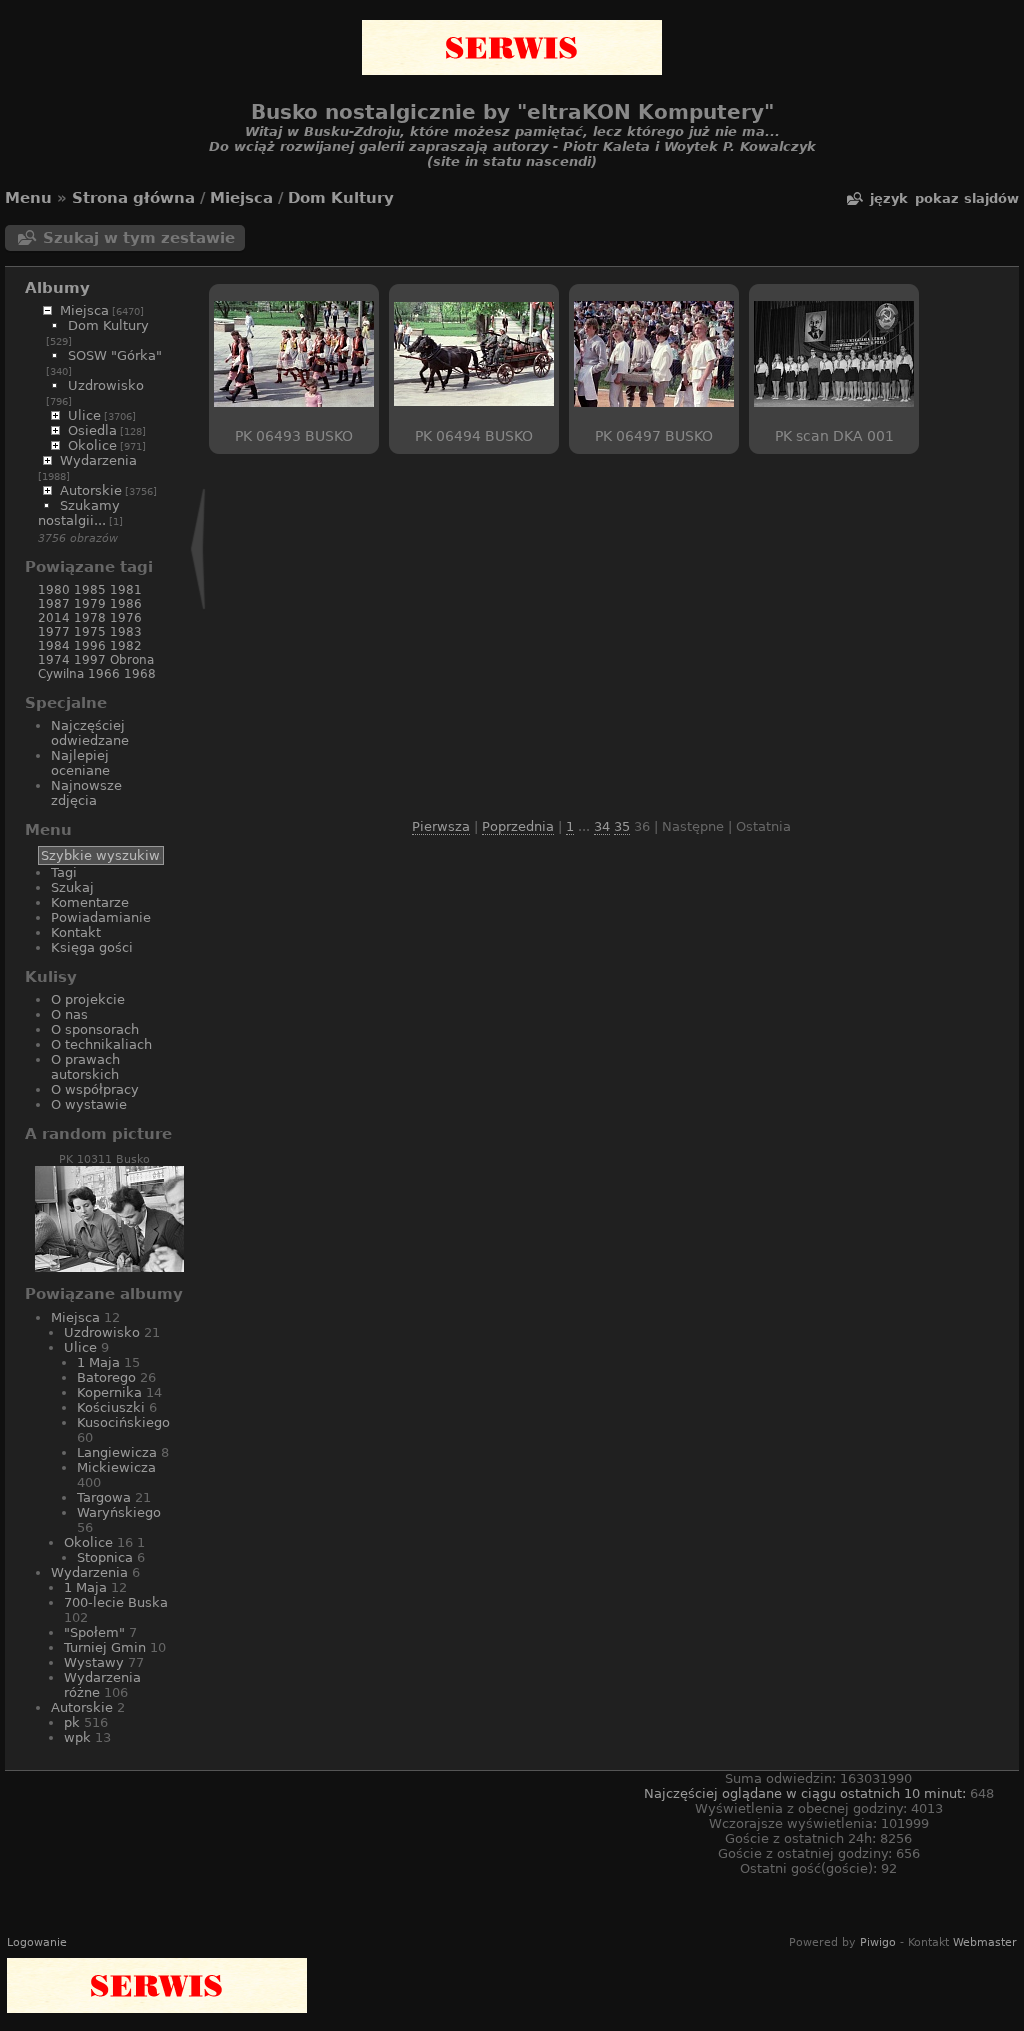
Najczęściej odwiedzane (90, 733)
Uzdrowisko (106, 385)
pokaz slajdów (967, 198)
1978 (90, 618)
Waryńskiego (119, 1512)
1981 (126, 590)
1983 (126, 632)
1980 (54, 590)
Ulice (84, 415)
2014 (54, 618)
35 (622, 826)
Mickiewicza (116, 1467)
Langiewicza (117, 1452)
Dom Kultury (341, 198)
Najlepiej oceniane (80, 763)
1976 (126, 618)
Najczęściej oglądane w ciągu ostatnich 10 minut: (807, 1793)
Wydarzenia (98, 460)
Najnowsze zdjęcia (86, 793)
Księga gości (92, 947)
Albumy (57, 288)
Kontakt (76, 932)
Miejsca (241, 198)
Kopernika (109, 1392)
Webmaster (985, 1942)
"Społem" (94, 1632)
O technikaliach (101, 1044)
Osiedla (92, 430)
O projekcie (88, 999)
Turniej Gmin (105, 1647)
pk (72, 1722)
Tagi (64, 872)
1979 (90, 604)
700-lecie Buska (116, 1602)
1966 (104, 674)
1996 (90, 646)
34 (602, 826)
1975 (90, 632)
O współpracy (95, 1089)
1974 (54, 660)
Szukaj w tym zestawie (139, 238)
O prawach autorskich (85, 1067)
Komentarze (90, 902)
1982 (126, 646)
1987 (54, 604)
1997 (90, 660)
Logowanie (37, 1942)
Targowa (104, 1497)
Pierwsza (441, 826)
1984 (54, 646)
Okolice (92, 445)
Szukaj (72, 887)
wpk (77, 1737)
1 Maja (98, 1362)
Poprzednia (518, 826)
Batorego (106, 1377)
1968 (140, 674)
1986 (126, 604)
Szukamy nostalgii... (79, 513)
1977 (54, 632)
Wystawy (94, 1662)
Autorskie (91, 490)
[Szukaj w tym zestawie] (854, 198)
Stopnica (105, 1557)
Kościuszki (111, 1407)
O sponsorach (95, 1029)
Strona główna (133, 198)
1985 (90, 590)
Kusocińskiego (123, 1422)
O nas (69, 1014)
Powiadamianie (101, 917)
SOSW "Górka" (115, 355)
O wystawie (89, 1104)
